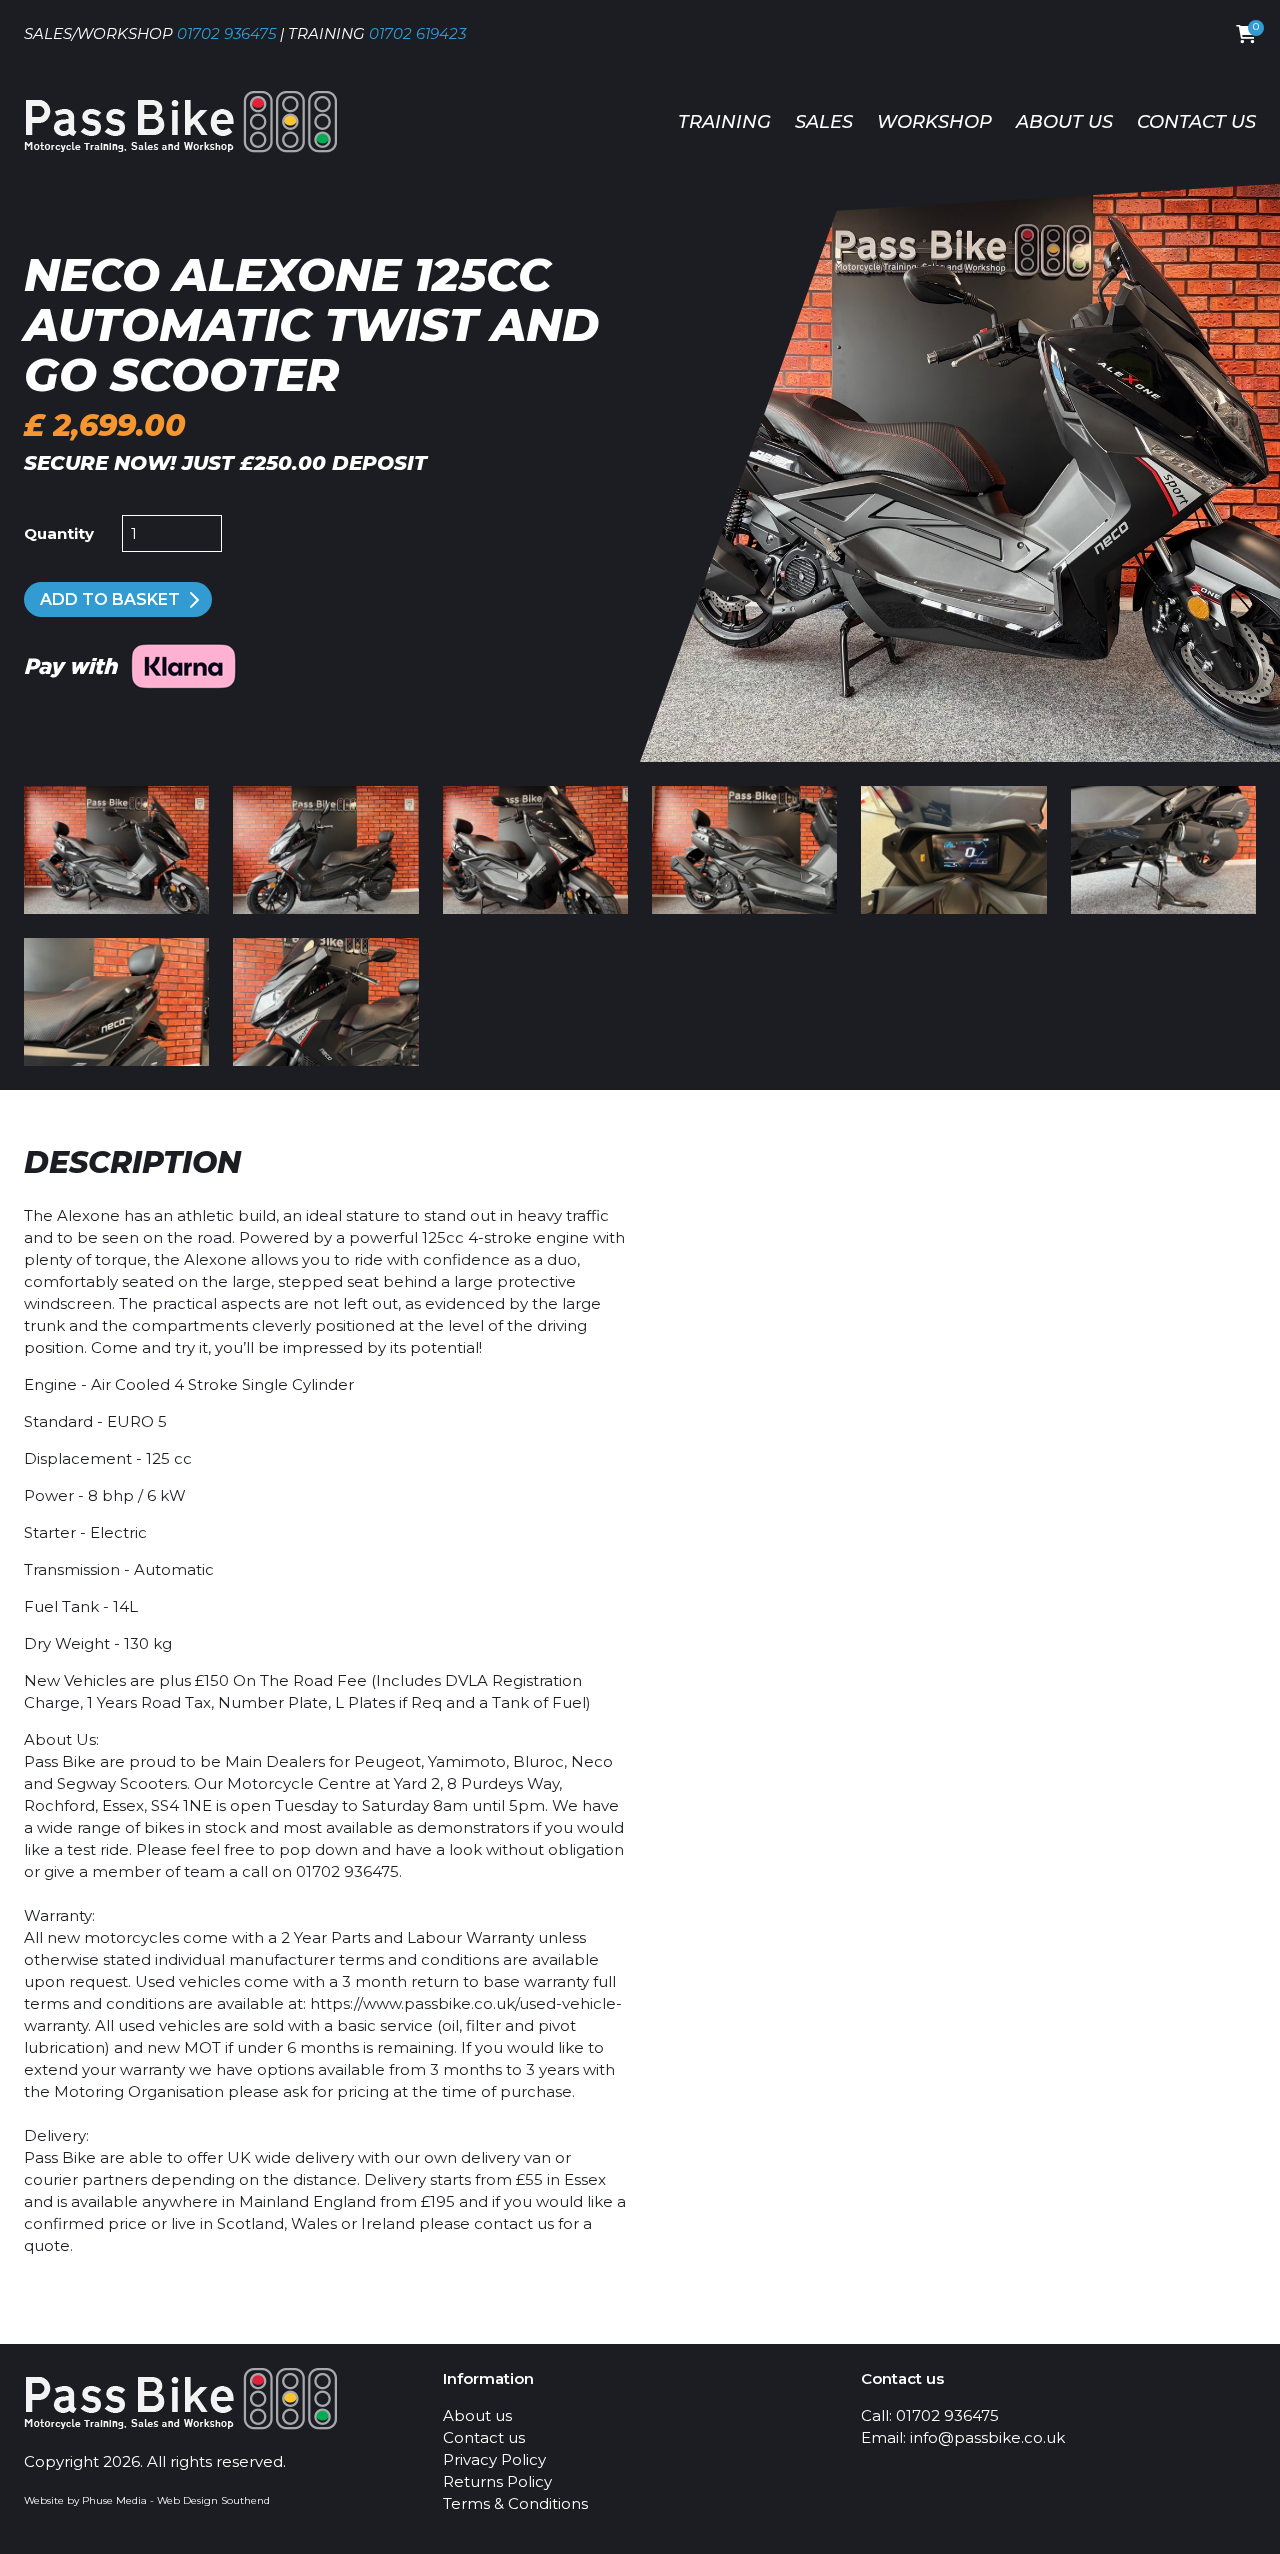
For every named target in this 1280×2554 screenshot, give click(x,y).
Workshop (934, 122)
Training (724, 122)
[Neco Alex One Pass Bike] (325, 850)
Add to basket (110, 599)
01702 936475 (226, 33)
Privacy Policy (494, 2459)
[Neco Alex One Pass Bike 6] (960, 756)
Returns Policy (497, 2481)
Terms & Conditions (515, 2503)
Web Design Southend (213, 2500)
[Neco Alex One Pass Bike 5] (953, 850)
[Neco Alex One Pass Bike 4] (1163, 850)
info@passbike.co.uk (987, 2437)
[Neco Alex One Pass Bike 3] (116, 1002)
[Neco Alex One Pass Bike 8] (535, 850)
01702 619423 (417, 33)
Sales (824, 122)
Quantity (59, 533)
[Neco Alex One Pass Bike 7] (744, 850)
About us (1064, 122)
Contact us (1196, 122)
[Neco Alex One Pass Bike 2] (325, 1002)
